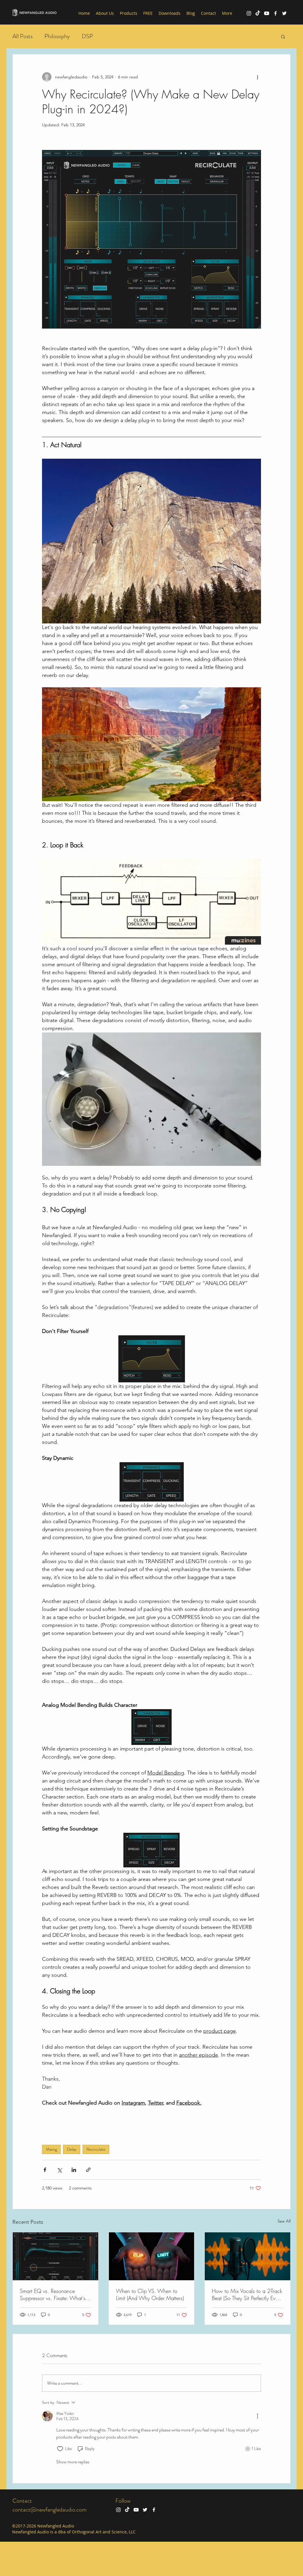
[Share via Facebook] (45, 2170)
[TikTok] (258, 13)
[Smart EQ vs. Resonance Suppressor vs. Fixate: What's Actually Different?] (55, 2256)
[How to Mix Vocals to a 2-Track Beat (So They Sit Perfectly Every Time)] (248, 2256)
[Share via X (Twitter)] (59, 2170)
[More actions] (257, 77)
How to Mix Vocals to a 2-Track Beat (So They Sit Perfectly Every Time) (247, 2294)
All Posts (22, 36)
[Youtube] (267, 13)
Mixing (51, 2149)
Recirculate (96, 2149)
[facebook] (275, 13)
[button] (283, 36)
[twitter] (284, 13)
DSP (87, 36)
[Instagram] (118, 2510)
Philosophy (57, 36)
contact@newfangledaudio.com (49, 2510)
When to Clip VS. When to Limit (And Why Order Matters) (150, 2294)
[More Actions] (257, 2416)
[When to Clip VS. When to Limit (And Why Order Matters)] (152, 2256)
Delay (72, 2149)
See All (284, 2221)
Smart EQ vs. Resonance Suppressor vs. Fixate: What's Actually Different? (53, 2294)
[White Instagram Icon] (249, 13)
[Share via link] (88, 2170)
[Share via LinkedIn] (74, 2170)
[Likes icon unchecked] (60, 2449)
